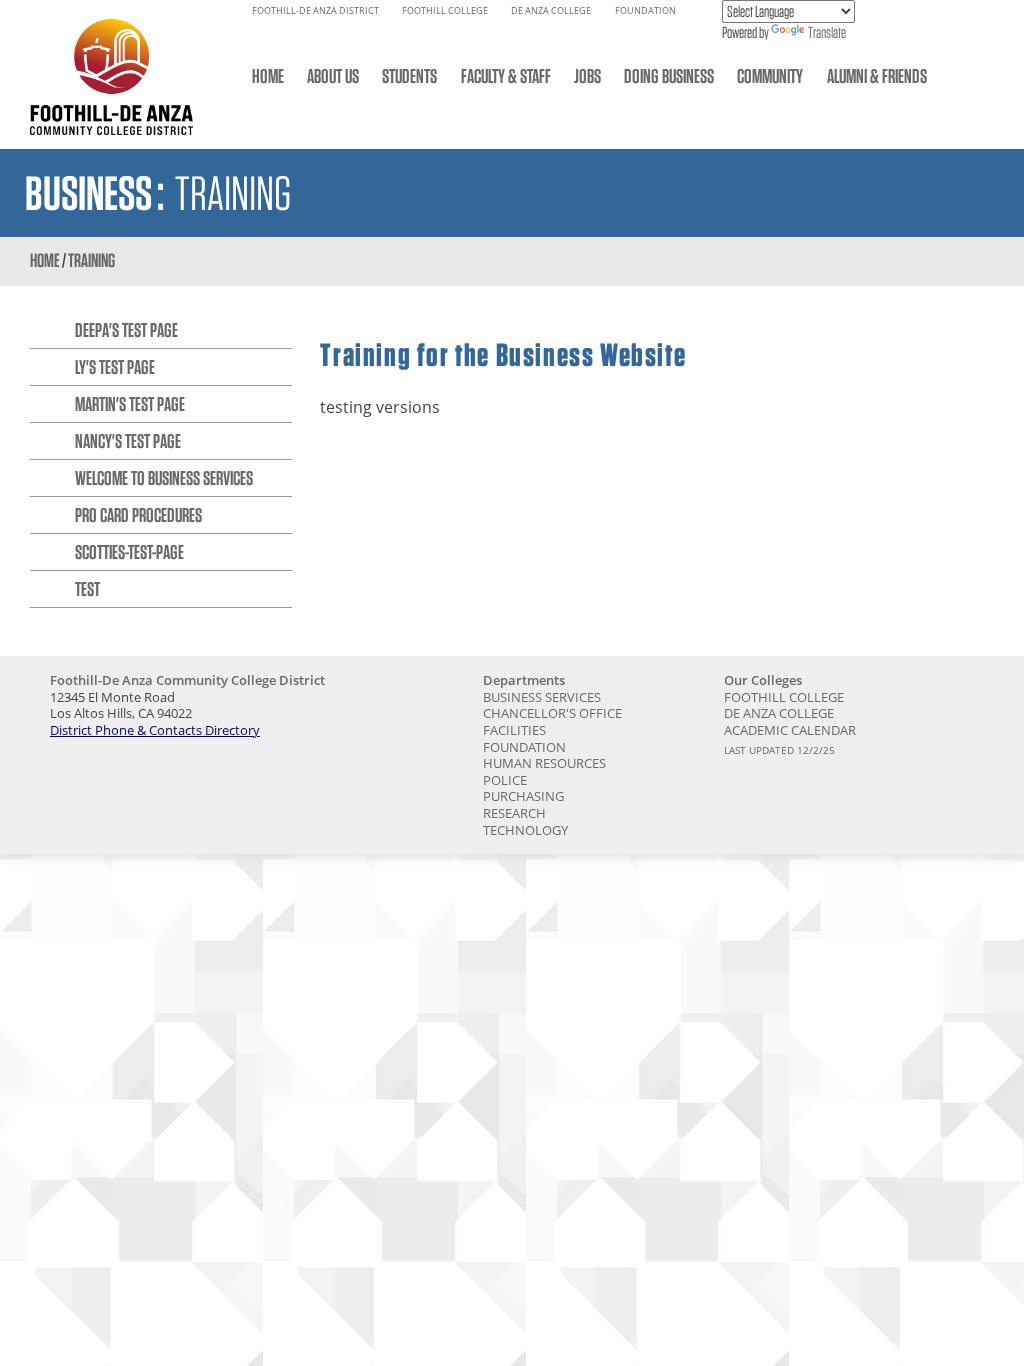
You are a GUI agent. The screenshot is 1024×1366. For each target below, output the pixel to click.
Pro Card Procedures (138, 515)
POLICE (505, 780)
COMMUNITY (770, 76)
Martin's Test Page (130, 404)
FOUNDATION (645, 11)
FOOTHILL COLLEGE (445, 11)
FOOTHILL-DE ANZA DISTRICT (315, 11)
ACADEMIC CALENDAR (790, 730)
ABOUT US (333, 76)
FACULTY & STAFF (506, 76)
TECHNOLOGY (525, 830)
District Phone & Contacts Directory (155, 730)
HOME (268, 76)
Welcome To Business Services (164, 478)
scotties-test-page (129, 552)
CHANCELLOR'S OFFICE (552, 713)
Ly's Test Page (115, 367)
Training (91, 260)
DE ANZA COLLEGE (551, 11)
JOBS (587, 76)
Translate (827, 32)
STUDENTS (409, 76)
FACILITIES (514, 730)
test (87, 589)
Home (45, 260)
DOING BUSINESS (669, 76)
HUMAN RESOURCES (544, 763)
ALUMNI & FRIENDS (877, 76)
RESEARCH (514, 813)
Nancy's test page (128, 441)
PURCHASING (523, 796)
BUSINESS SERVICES (542, 697)
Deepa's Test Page (126, 330)
